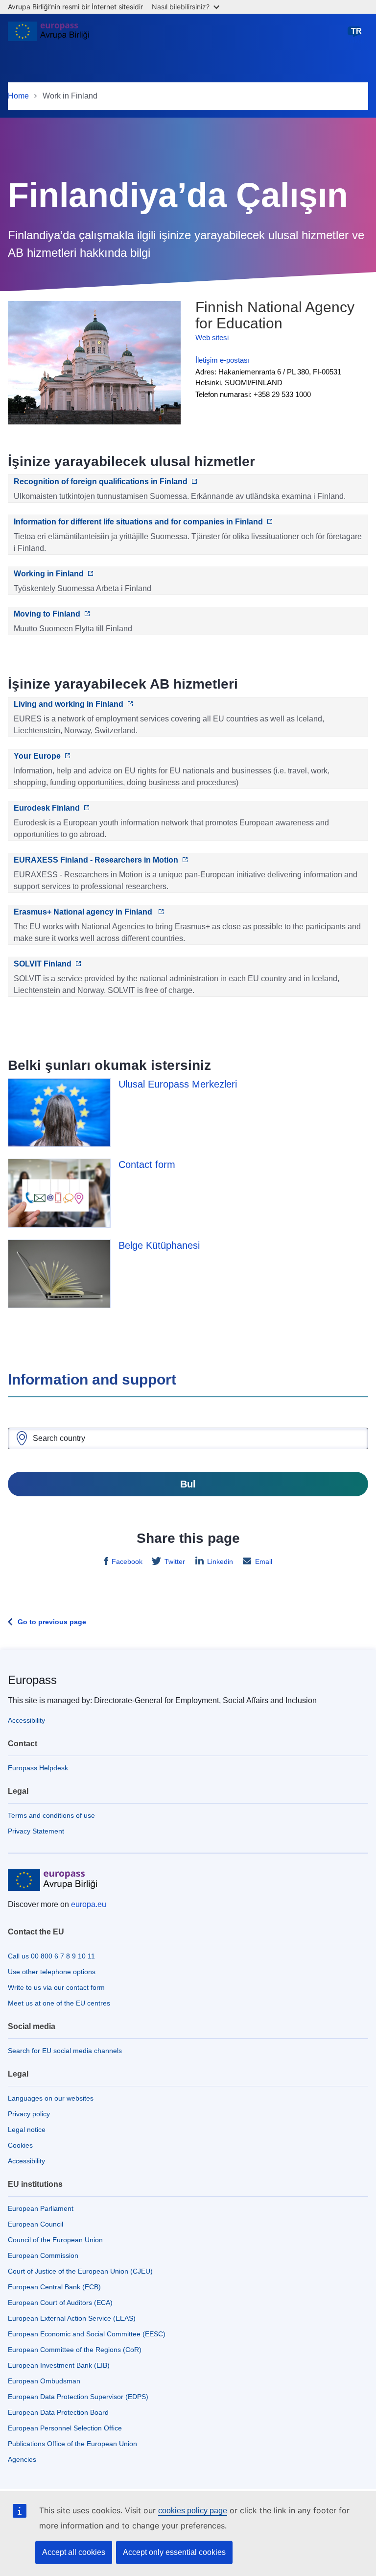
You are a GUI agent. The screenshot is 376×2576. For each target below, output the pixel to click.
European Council (35, 2224)
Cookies (20, 2145)
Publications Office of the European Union (72, 2444)
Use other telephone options (52, 1972)
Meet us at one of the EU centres (59, 2003)
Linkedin (220, 1561)
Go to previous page (52, 1622)
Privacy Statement (36, 1831)
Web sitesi (212, 337)
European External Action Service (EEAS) (72, 2318)
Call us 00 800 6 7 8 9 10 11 (51, 1956)
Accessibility (26, 1720)
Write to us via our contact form (56, 1987)
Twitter (175, 1561)
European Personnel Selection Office (65, 2428)
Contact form (147, 1164)
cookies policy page (193, 2511)
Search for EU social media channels (65, 2051)
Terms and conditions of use (51, 1815)
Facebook (127, 1561)
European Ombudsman (44, 2381)
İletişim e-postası (223, 360)
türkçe (356, 36)
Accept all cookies (74, 2552)
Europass (32, 1680)
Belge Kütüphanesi (159, 1245)
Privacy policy (29, 2114)
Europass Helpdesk (38, 1768)
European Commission (43, 2255)
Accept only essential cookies (174, 2552)
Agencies (22, 2459)
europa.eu (89, 1904)
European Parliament (41, 2208)
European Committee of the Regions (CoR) (75, 2350)
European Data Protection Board (58, 2412)
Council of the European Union (55, 2240)
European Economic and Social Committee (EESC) (87, 2334)
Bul (188, 1484)
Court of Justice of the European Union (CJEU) (80, 2271)
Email (264, 1561)
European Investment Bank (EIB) (59, 2365)
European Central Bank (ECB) (54, 2287)
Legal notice (27, 2130)
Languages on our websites (51, 2098)
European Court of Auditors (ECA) (60, 2303)
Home (18, 96)
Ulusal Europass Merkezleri (178, 1084)
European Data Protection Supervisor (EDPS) (78, 2397)
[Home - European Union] (48, 35)
